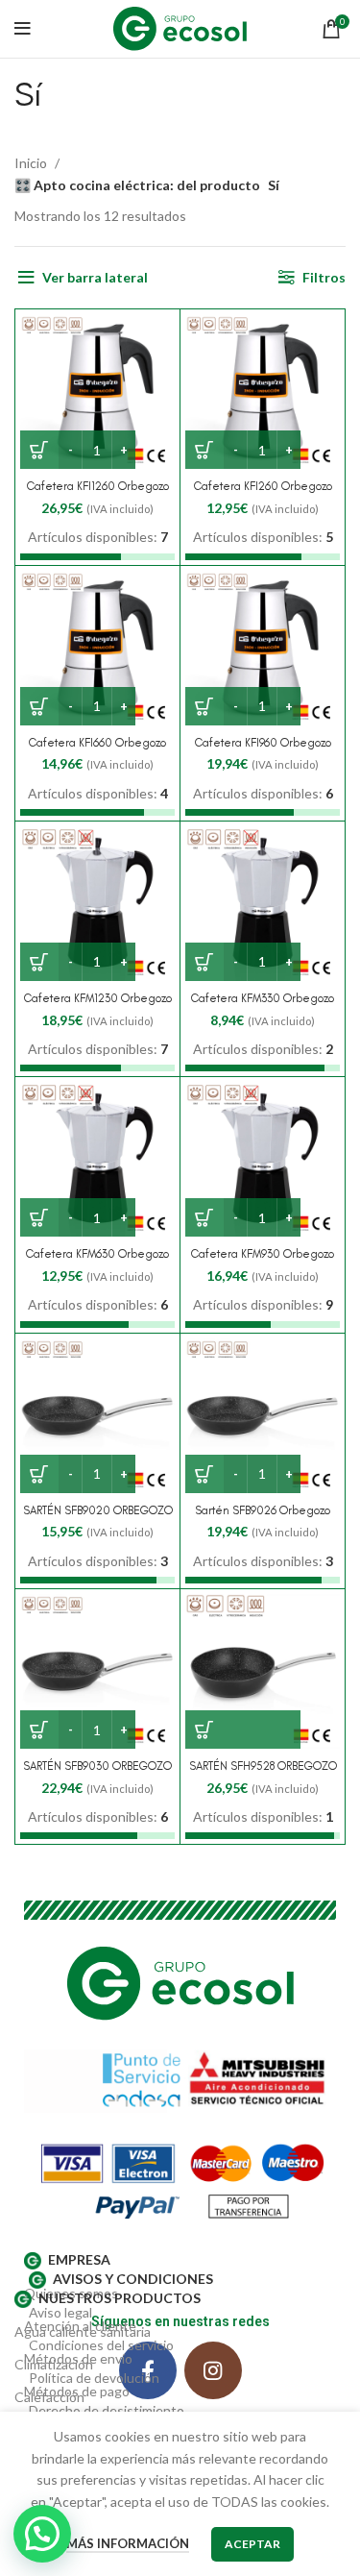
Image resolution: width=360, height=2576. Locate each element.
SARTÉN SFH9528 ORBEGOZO (263, 1766)
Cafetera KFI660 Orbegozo (97, 743)
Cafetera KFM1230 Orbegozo (98, 998)
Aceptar (252, 2544)
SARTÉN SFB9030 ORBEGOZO (97, 1766)
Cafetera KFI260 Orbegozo (263, 486)
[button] (243, 1730)
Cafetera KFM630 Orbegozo (97, 1254)
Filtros (324, 277)
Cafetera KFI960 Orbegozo (263, 743)
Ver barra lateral (95, 277)
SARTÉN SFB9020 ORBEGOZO (98, 1510)
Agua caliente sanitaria (83, 2331)
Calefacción (49, 2397)
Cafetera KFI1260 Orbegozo (98, 486)
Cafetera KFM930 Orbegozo (263, 1254)
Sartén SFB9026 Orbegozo (263, 1510)
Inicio (32, 163)
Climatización (54, 2364)
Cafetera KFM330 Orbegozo (263, 998)
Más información (128, 2543)
